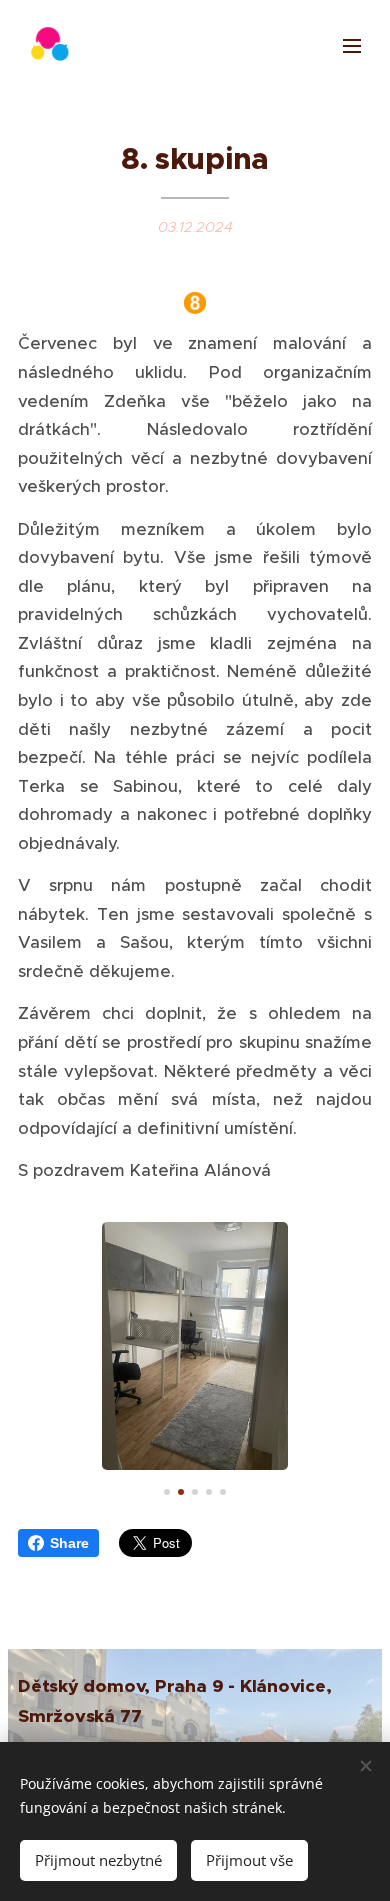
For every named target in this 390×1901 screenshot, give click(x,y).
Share (69, 1543)
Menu (352, 45)
